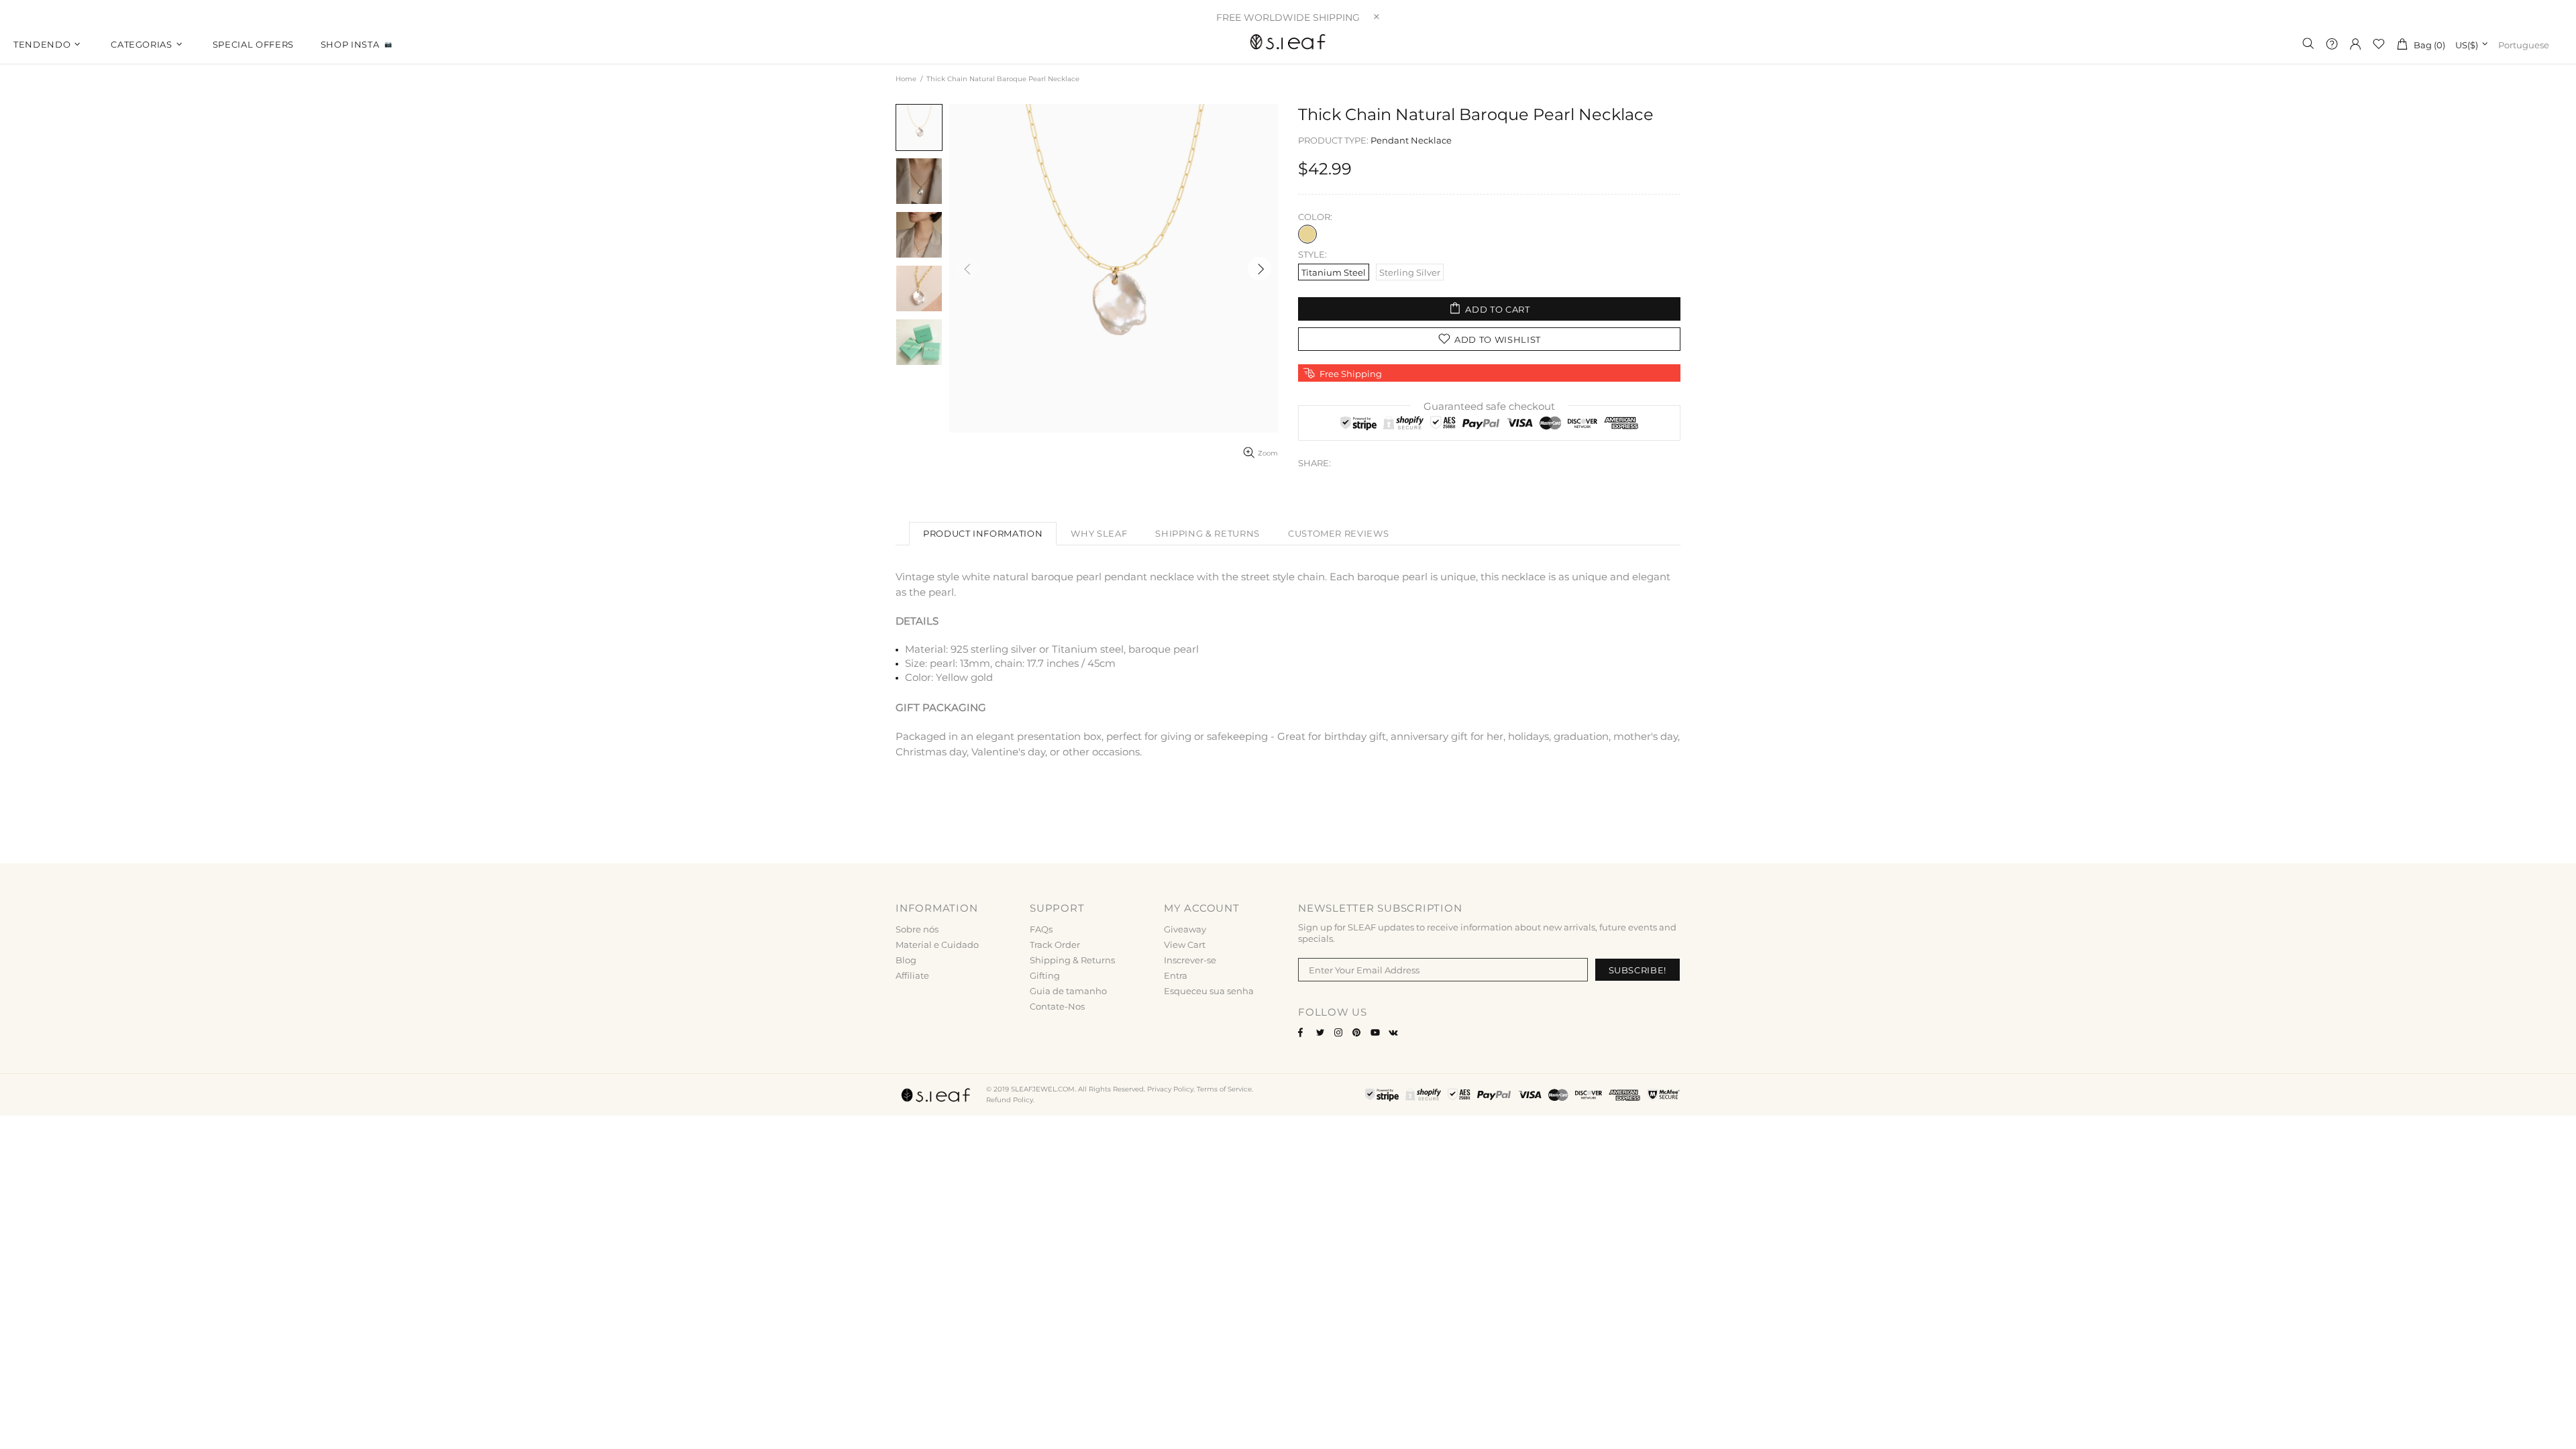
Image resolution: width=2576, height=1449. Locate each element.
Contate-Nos (1057, 1006)
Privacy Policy (1170, 1089)
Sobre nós (917, 929)
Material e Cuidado (937, 945)
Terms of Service (1224, 1089)
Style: (1312, 254)
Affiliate (912, 975)
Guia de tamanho (1068, 991)
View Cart (1185, 945)
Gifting (1045, 975)
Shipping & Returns (1072, 960)
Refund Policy (1010, 1100)
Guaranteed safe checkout (1489, 406)
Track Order (1055, 945)
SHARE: (1314, 463)
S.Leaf (1288, 44)
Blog (906, 960)
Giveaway (1185, 929)
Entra (1176, 975)
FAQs (1041, 929)
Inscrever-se (1190, 960)
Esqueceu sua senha (1209, 991)
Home (906, 79)
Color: (1315, 217)
